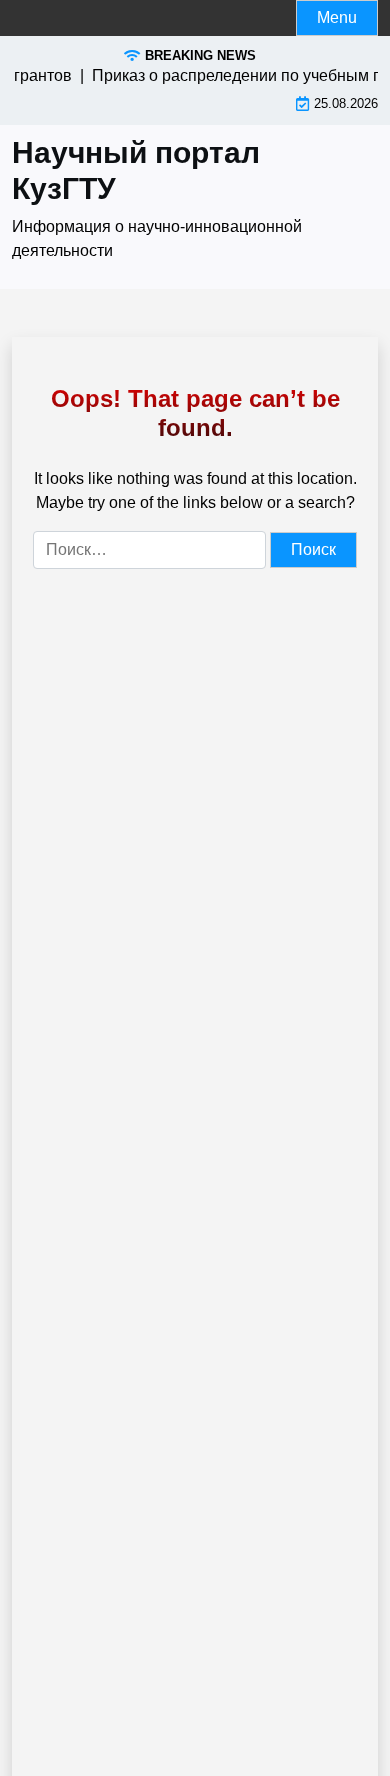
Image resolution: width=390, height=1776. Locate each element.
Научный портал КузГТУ (136, 170)
